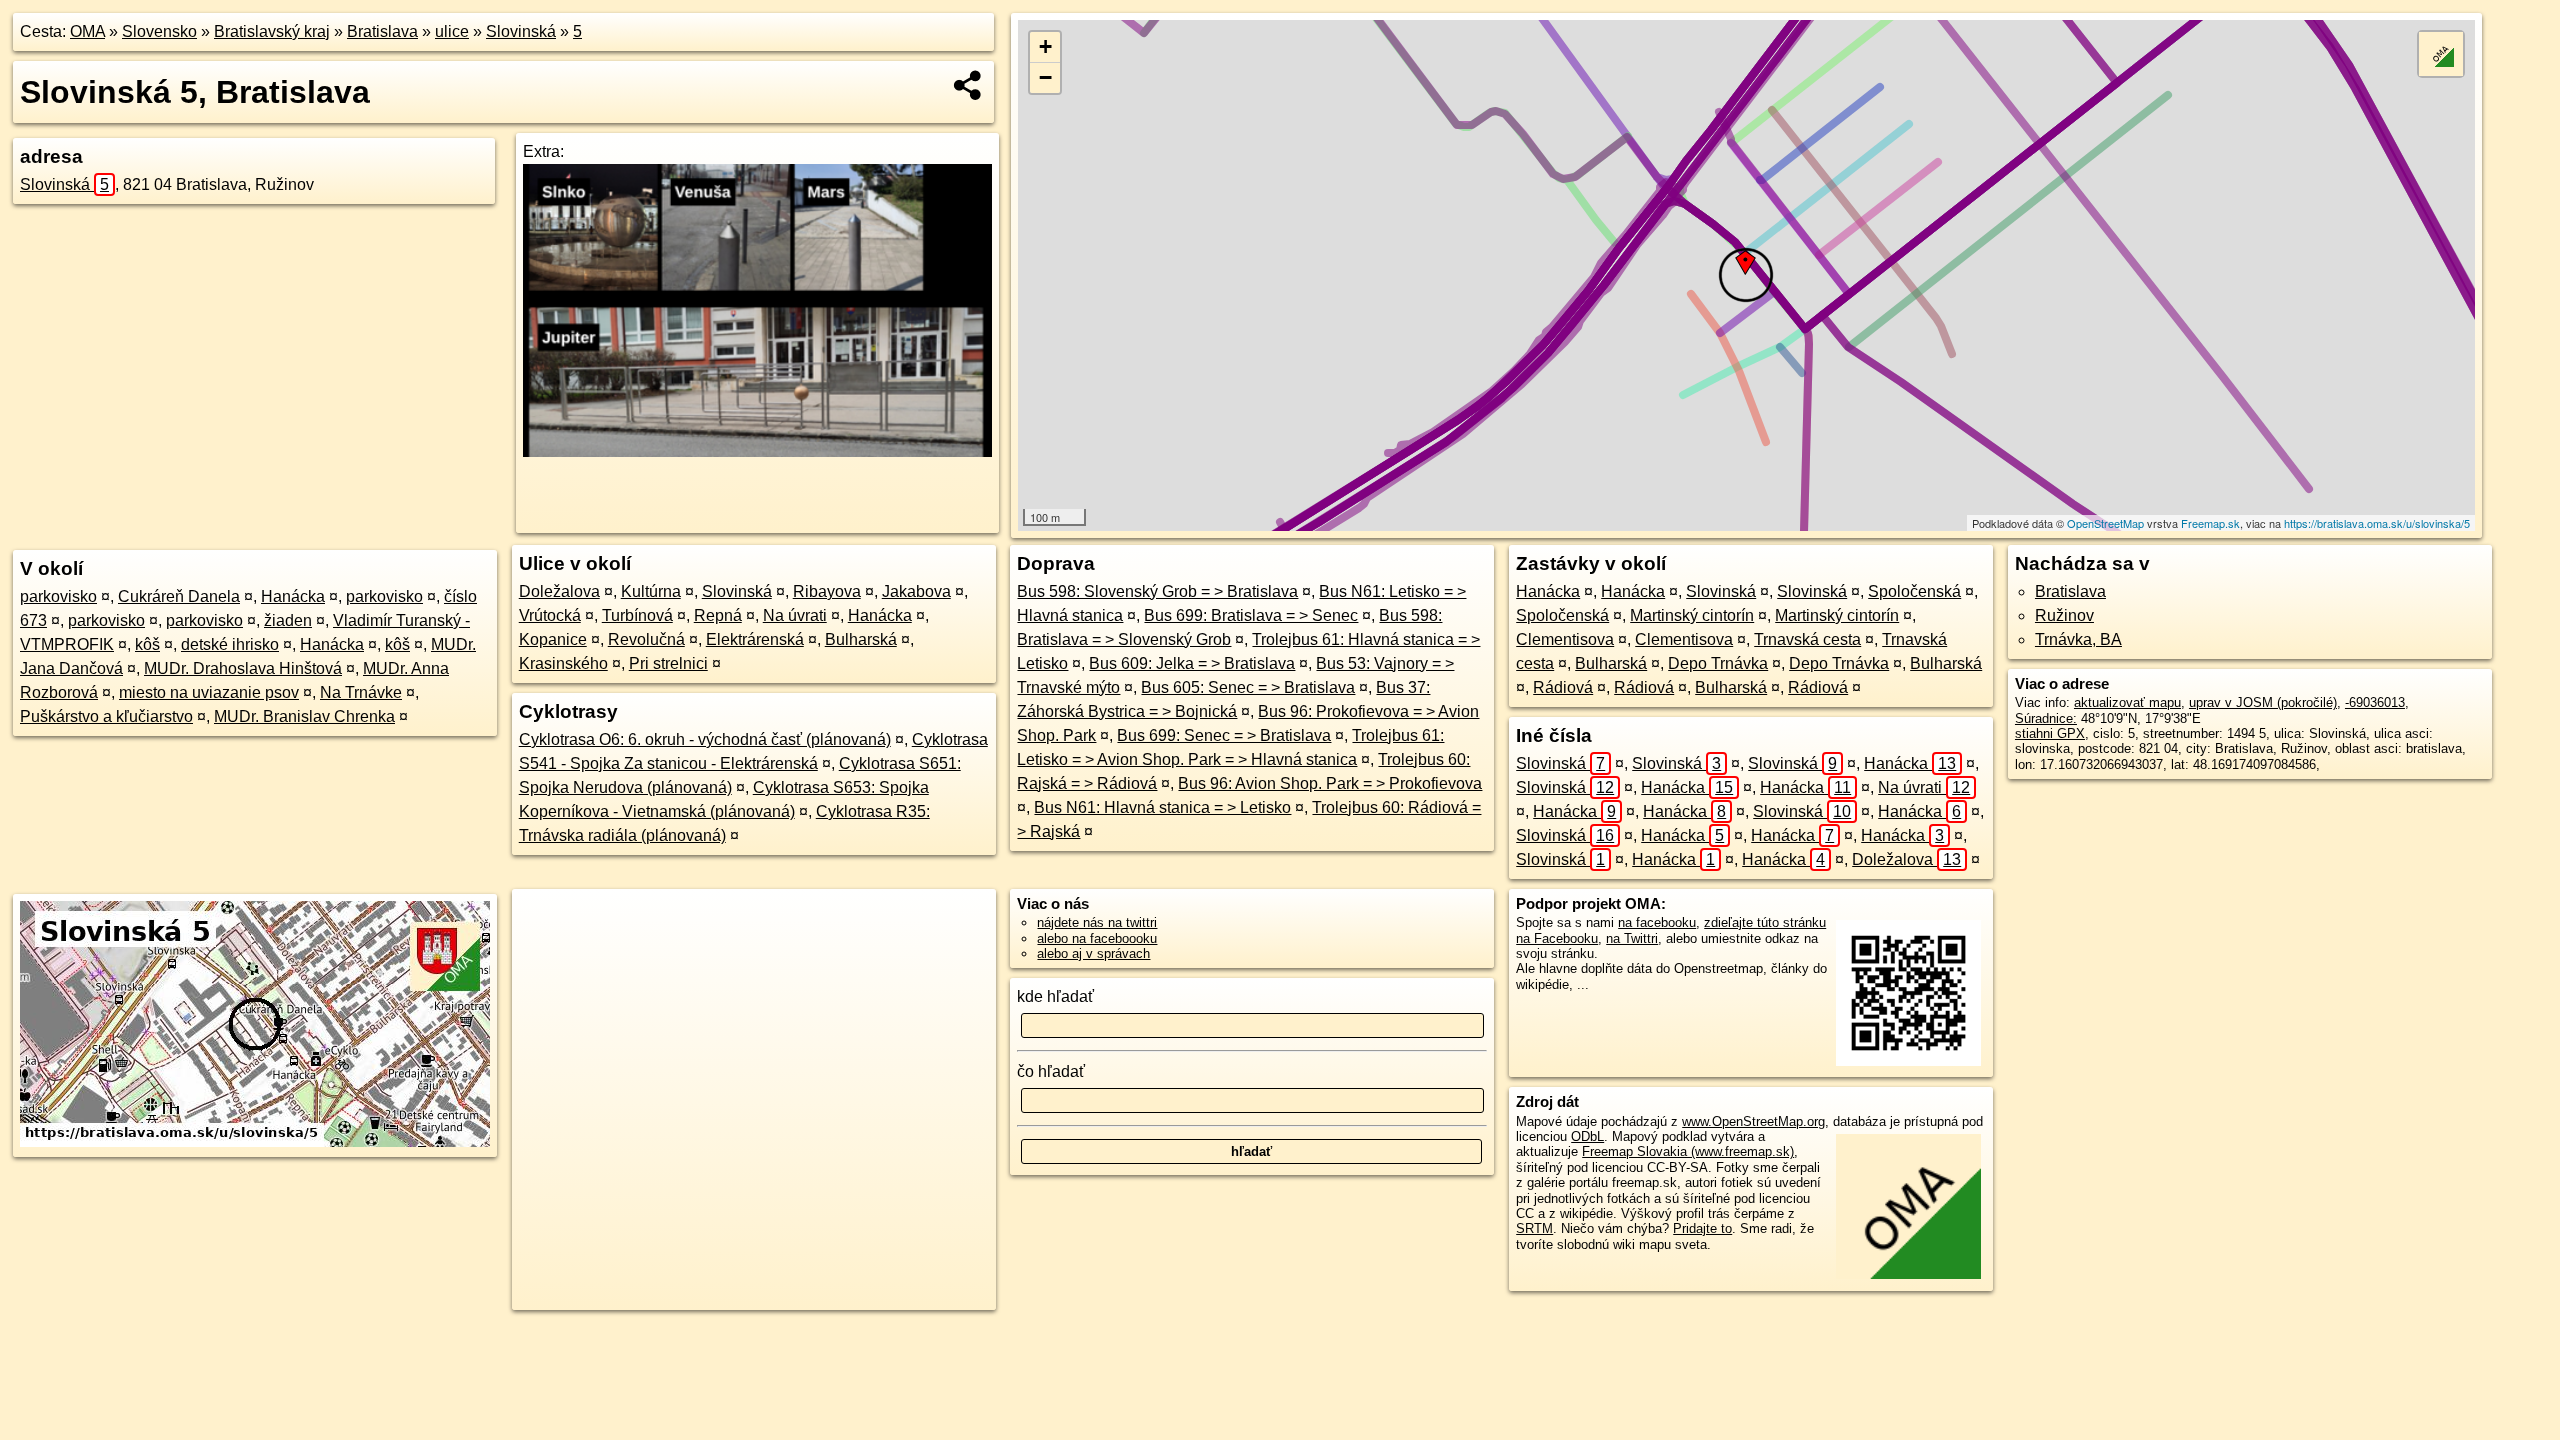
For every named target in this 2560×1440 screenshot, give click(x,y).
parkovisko (58, 596)
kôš (147, 644)
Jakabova (916, 591)
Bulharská (861, 639)
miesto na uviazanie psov (209, 692)
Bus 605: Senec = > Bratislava (1248, 687)
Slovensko (159, 31)
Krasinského (563, 663)
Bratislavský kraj (272, 31)
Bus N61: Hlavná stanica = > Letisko (1162, 807)
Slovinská (521, 31)
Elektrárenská (755, 639)
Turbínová (637, 615)
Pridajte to (1702, 1228)
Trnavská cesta (1807, 639)
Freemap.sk (2210, 523)
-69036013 (2375, 702)
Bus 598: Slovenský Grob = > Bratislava (1157, 591)
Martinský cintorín (1692, 615)
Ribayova (827, 591)
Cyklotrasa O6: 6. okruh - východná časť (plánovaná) (705, 739)
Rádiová (1563, 687)
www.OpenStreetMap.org (1753, 1121)
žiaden (288, 620)
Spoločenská (1914, 591)
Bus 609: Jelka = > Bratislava (1192, 663)
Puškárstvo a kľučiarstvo (106, 716)
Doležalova (559, 591)
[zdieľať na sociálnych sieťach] (968, 85)
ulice (452, 31)
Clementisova (1565, 639)
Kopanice (553, 639)
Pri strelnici (668, 663)
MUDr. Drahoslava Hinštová (243, 668)
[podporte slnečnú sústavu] (757, 451)
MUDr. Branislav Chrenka (304, 716)
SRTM (1534, 1228)
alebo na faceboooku (1097, 938)
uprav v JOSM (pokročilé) (2263, 702)
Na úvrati (795, 615)
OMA (87, 31)
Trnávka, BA (2078, 639)
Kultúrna (651, 591)
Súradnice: (2046, 718)
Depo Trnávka (1718, 663)
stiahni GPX (2050, 733)
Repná (718, 615)
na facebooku (1657, 922)
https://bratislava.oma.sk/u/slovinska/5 (2377, 523)
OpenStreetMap (2105, 523)
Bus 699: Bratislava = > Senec (1251, 615)
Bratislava (382, 31)
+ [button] (1045, 46)
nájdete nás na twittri (1097, 922)
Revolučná (646, 639)
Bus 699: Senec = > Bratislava (1224, 735)
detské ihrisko (230, 644)
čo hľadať (1051, 1071)
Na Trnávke (361, 692)
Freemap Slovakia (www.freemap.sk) (1688, 1151)
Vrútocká (550, 615)
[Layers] (2441, 54)
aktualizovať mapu (2127, 702)
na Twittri (1632, 938)
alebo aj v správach (1093, 953)
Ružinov (2064, 615)
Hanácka (293, 596)
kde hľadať (1055, 996)
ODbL (1587, 1136)
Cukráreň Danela (179, 596)
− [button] (1045, 77)
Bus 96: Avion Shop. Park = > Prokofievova (1330, 783)
